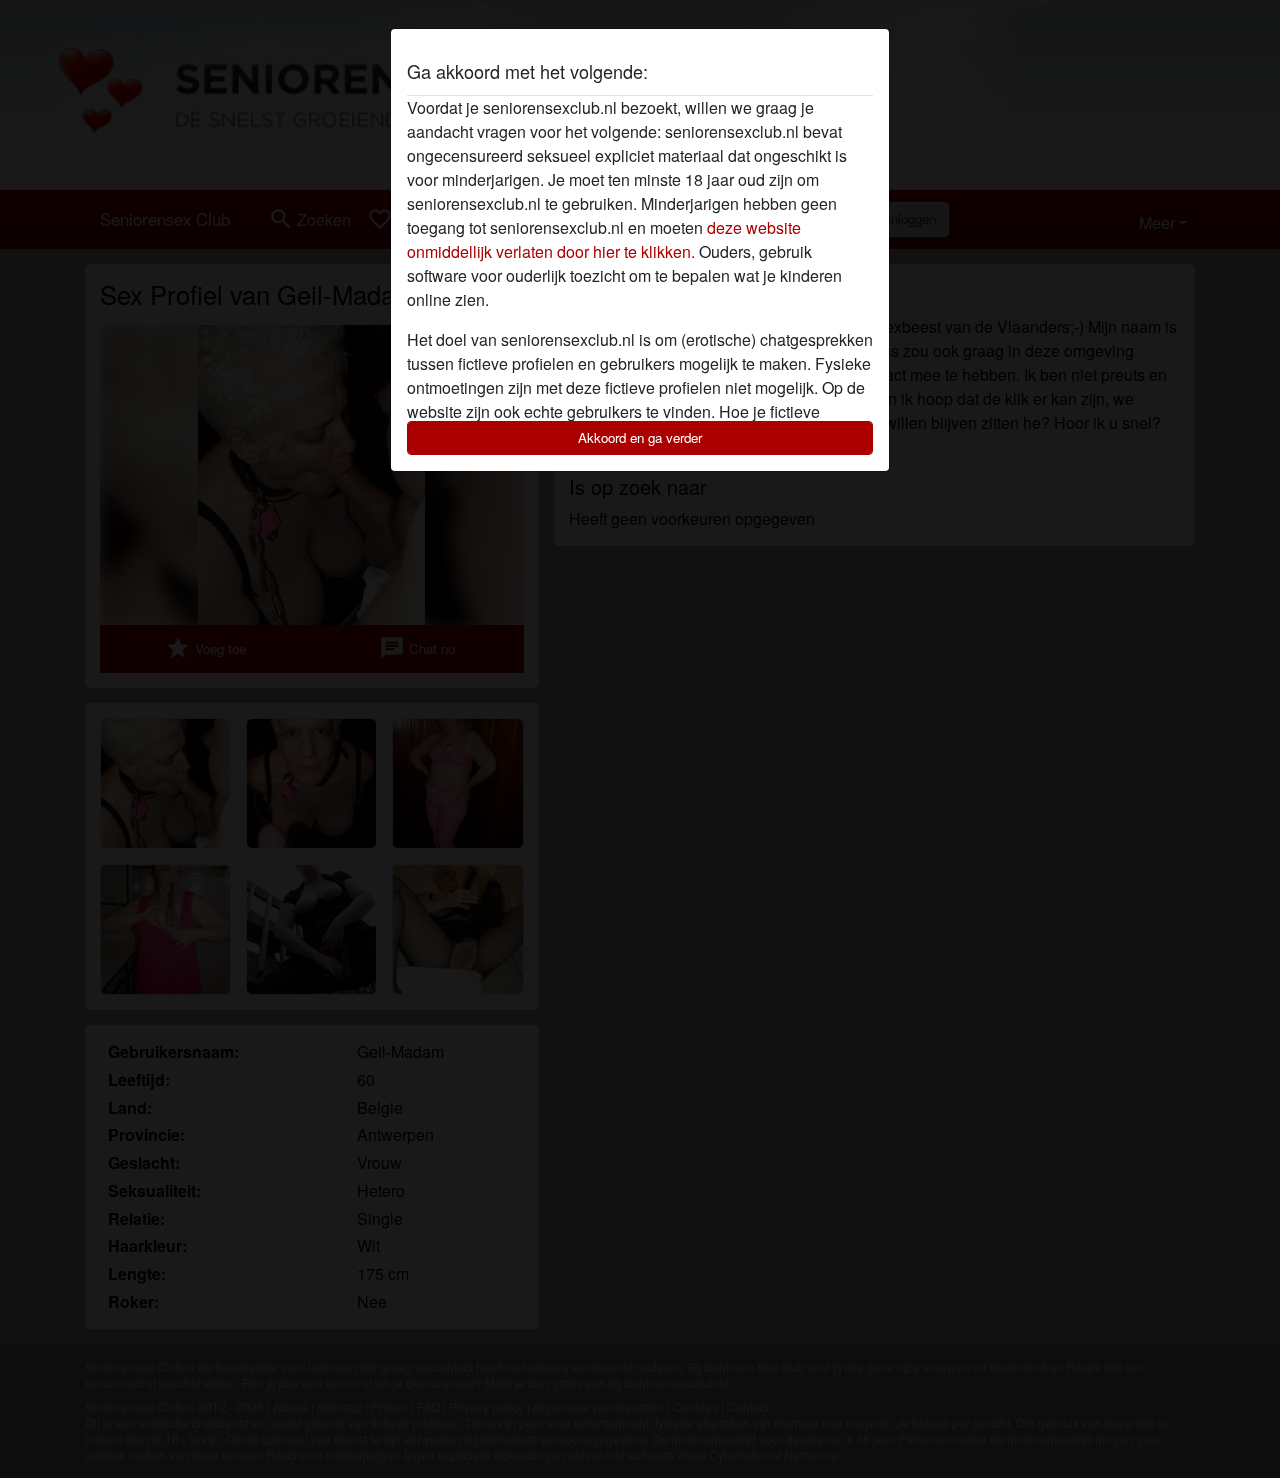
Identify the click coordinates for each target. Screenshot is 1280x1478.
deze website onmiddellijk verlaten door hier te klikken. (604, 239)
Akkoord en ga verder (640, 437)
